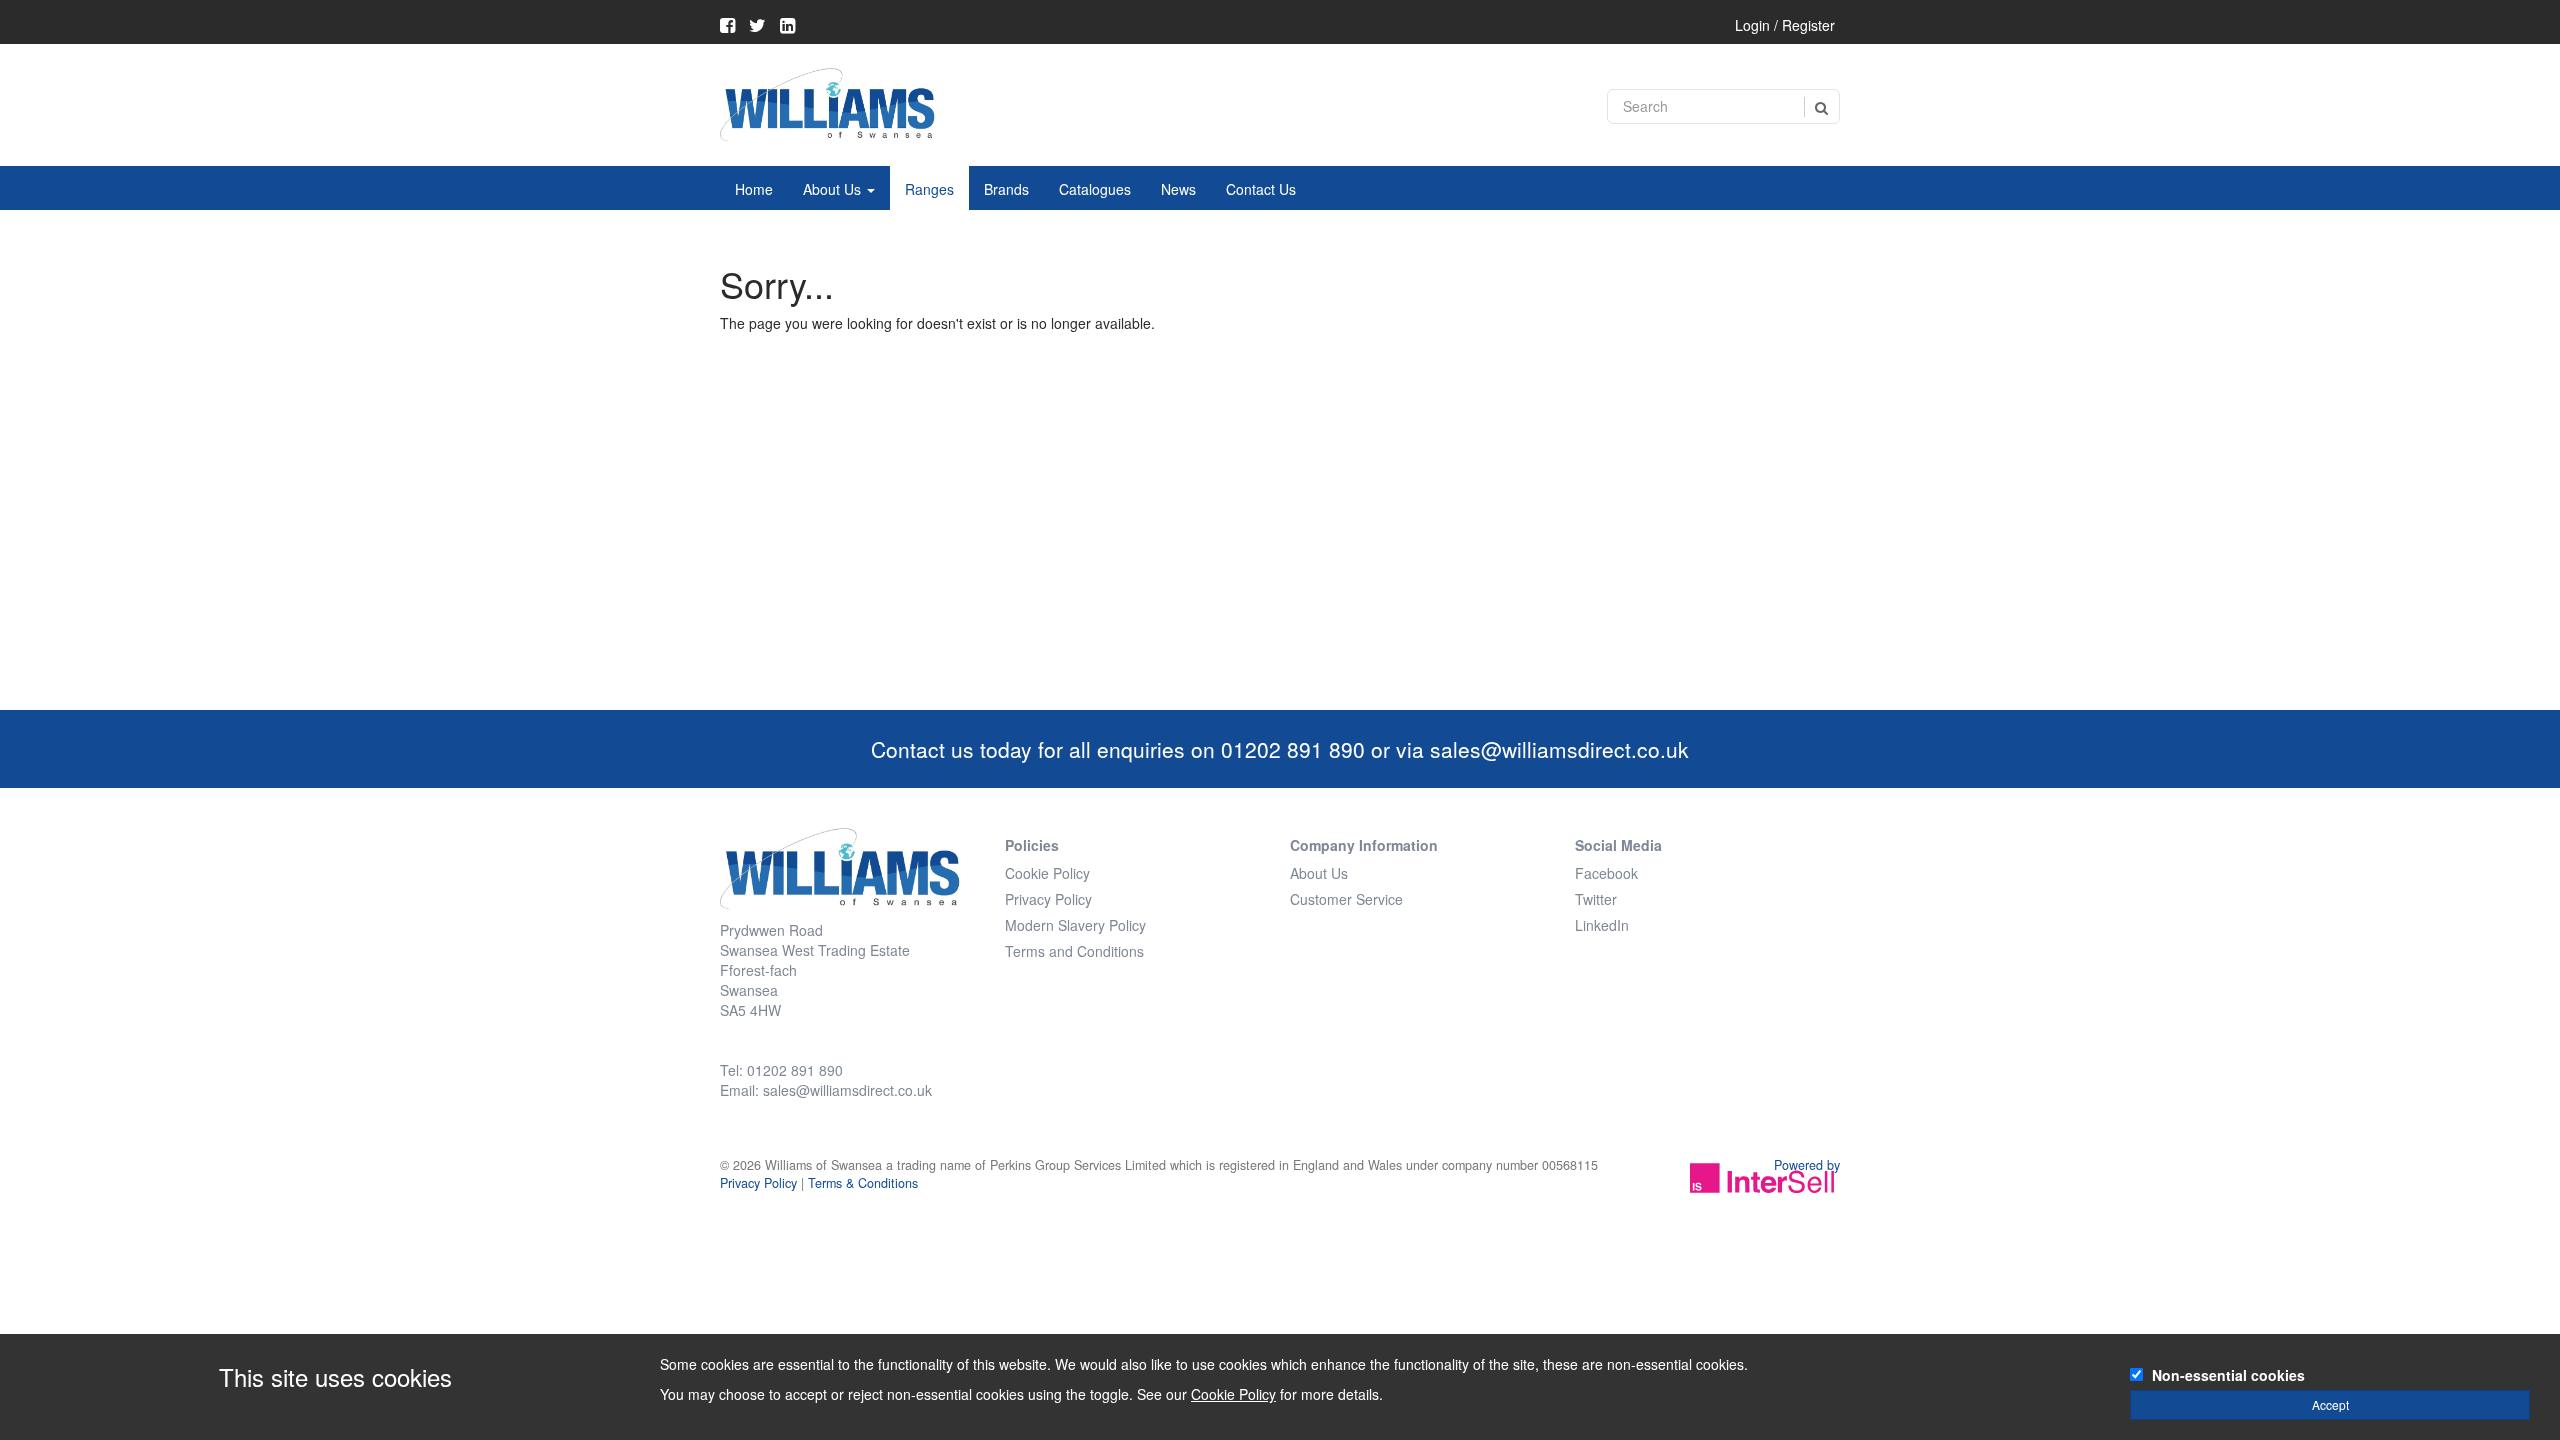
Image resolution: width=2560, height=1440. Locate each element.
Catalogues (1095, 189)
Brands (1006, 189)
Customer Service (1346, 899)
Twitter (1596, 899)
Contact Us (1261, 189)
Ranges (929, 189)
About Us (834, 189)
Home (754, 189)
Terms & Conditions (863, 1183)
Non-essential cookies (2228, 1375)
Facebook (1606, 873)
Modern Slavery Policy (1075, 925)
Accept (2330, 1404)
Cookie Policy (1047, 873)
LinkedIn (1602, 925)
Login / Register (1785, 25)
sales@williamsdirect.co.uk (1559, 749)
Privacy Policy (1048, 899)
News (1178, 189)
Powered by (1807, 1165)
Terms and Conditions (1074, 951)
